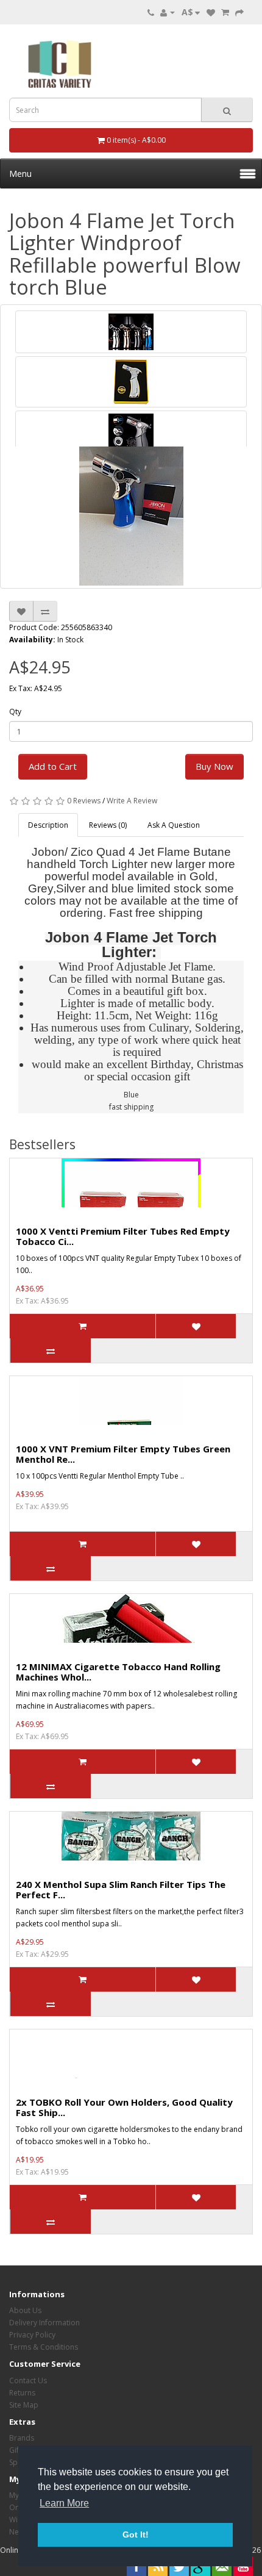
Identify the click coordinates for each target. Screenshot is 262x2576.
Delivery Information (44, 2323)
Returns (22, 2393)
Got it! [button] (136, 2535)
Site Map (24, 2405)
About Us (25, 2310)
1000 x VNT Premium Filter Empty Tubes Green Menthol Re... (123, 1454)
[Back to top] (222, 2536)
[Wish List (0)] (211, 12)
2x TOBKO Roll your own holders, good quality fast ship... (124, 2107)
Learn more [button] (64, 2503)
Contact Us (28, 2380)
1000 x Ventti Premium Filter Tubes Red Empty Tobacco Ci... (123, 1236)
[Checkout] (239, 12)
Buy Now (214, 766)
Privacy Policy (32, 2335)
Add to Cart (53, 766)
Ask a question (174, 825)
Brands (22, 2438)
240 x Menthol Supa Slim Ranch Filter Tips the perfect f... (121, 1889)
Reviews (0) (108, 825)
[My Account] (168, 12)
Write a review (132, 801)
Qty (15, 712)
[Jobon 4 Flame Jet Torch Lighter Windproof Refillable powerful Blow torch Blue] (131, 332)
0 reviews (84, 801)
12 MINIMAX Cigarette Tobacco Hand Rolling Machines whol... (118, 1672)
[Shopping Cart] (225, 12)
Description (48, 825)
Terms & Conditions (44, 2347)
